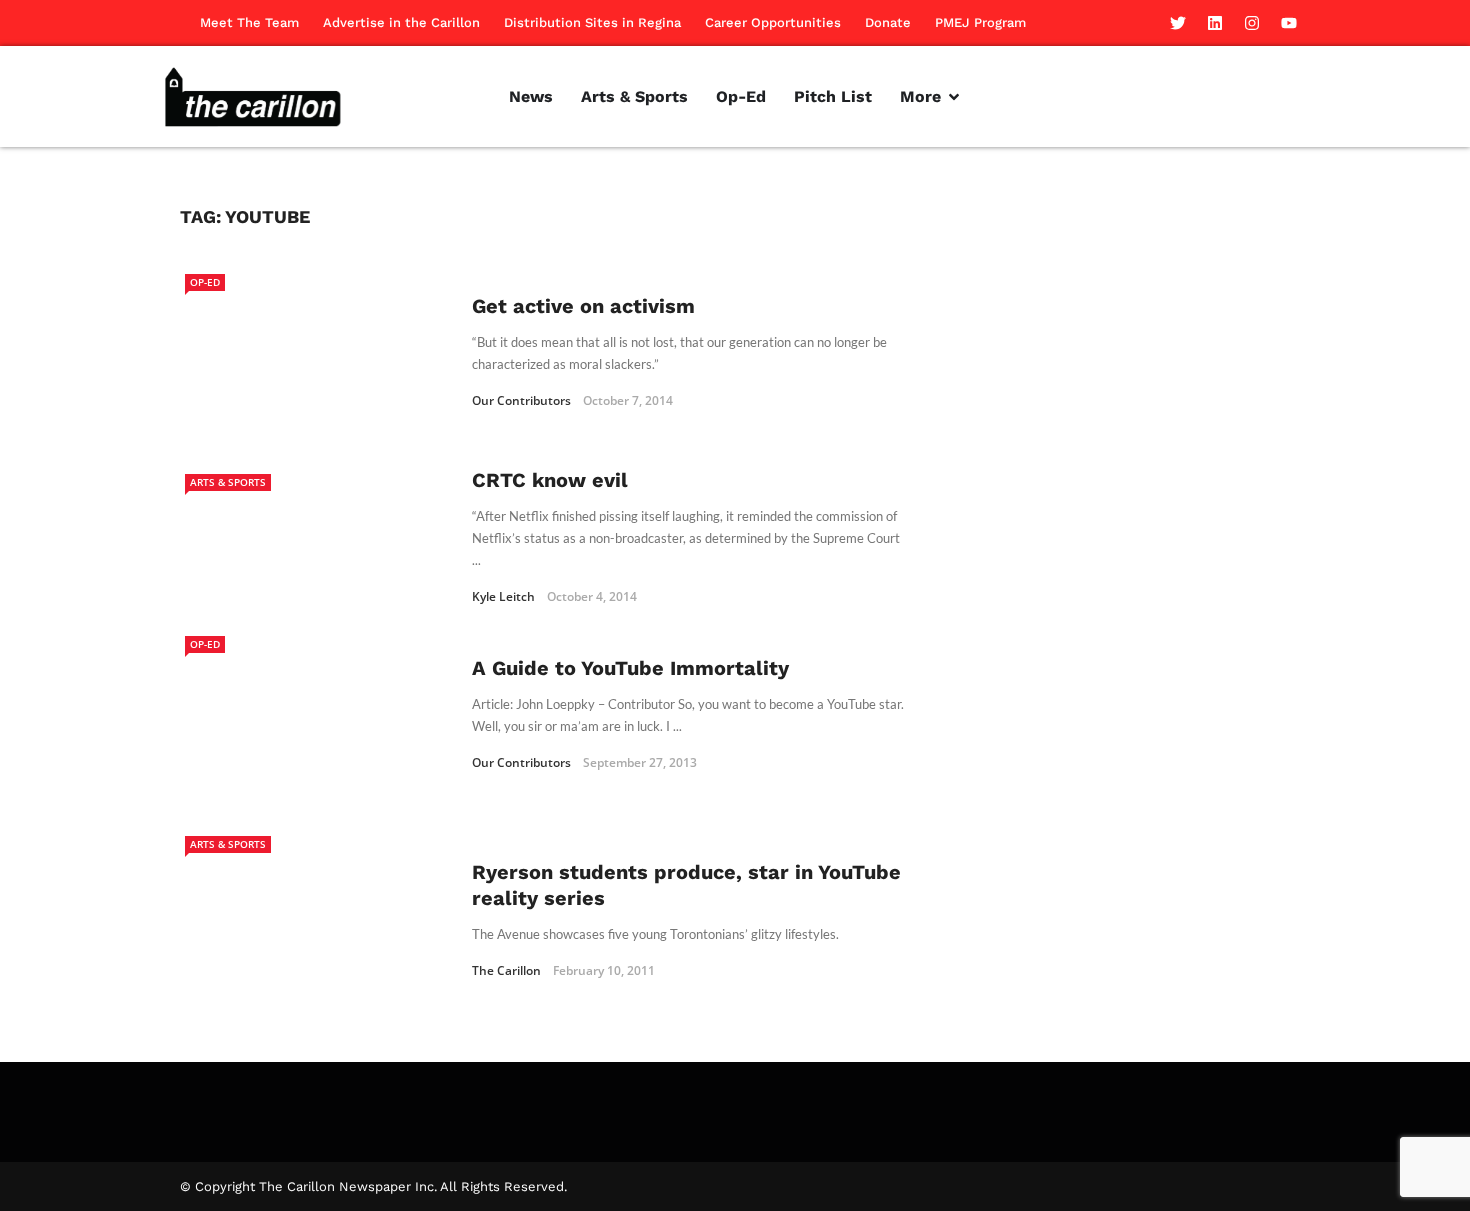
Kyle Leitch (503, 596)
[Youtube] (1289, 23)
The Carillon (506, 970)
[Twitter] (1178, 23)
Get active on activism (583, 306)
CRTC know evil (550, 480)
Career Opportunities (773, 22)
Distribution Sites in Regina (592, 22)
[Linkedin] (1215, 23)
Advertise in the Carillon (401, 22)
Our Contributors (521, 400)
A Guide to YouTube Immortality (630, 668)
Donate (888, 22)
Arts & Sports (228, 482)
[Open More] (954, 97)
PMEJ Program (980, 22)
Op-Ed (205, 282)
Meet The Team (249, 22)
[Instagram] (1252, 23)
